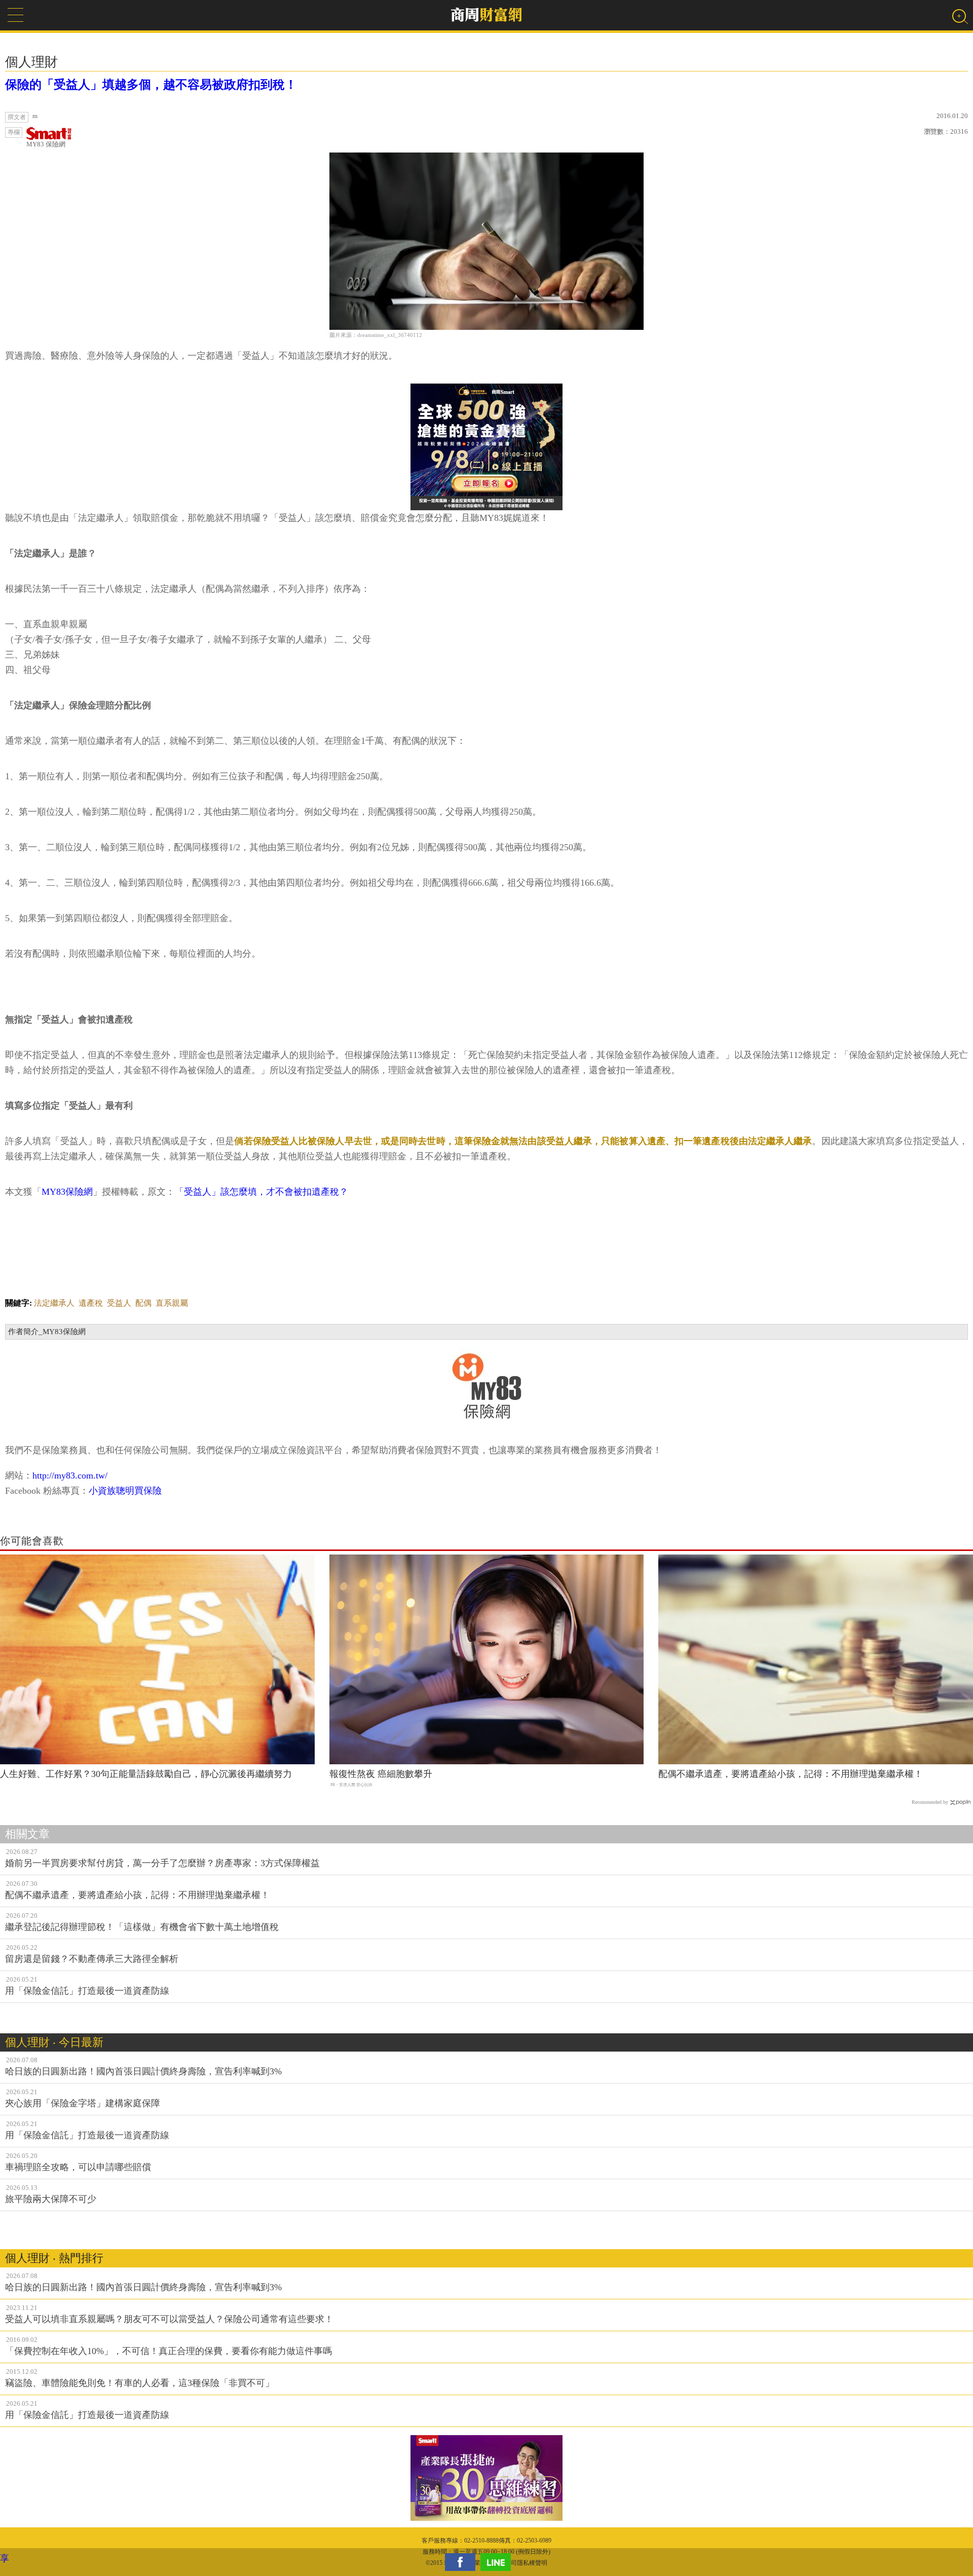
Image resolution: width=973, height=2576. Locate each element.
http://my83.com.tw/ (70, 1475)
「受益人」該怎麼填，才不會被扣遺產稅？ (261, 1192)
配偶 (143, 1303)
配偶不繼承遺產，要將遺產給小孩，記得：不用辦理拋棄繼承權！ (791, 1774)
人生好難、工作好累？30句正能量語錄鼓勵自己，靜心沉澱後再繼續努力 (146, 1774)
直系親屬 (172, 1303)
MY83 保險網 (46, 144)
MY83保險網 (67, 1192)
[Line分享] (498, 2562)
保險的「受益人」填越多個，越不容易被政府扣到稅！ (151, 85)
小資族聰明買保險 (125, 1491)
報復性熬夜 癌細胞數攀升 (381, 1774)
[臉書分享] (463, 2562)
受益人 (119, 1303)
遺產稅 (91, 1303)
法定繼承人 (54, 1303)
